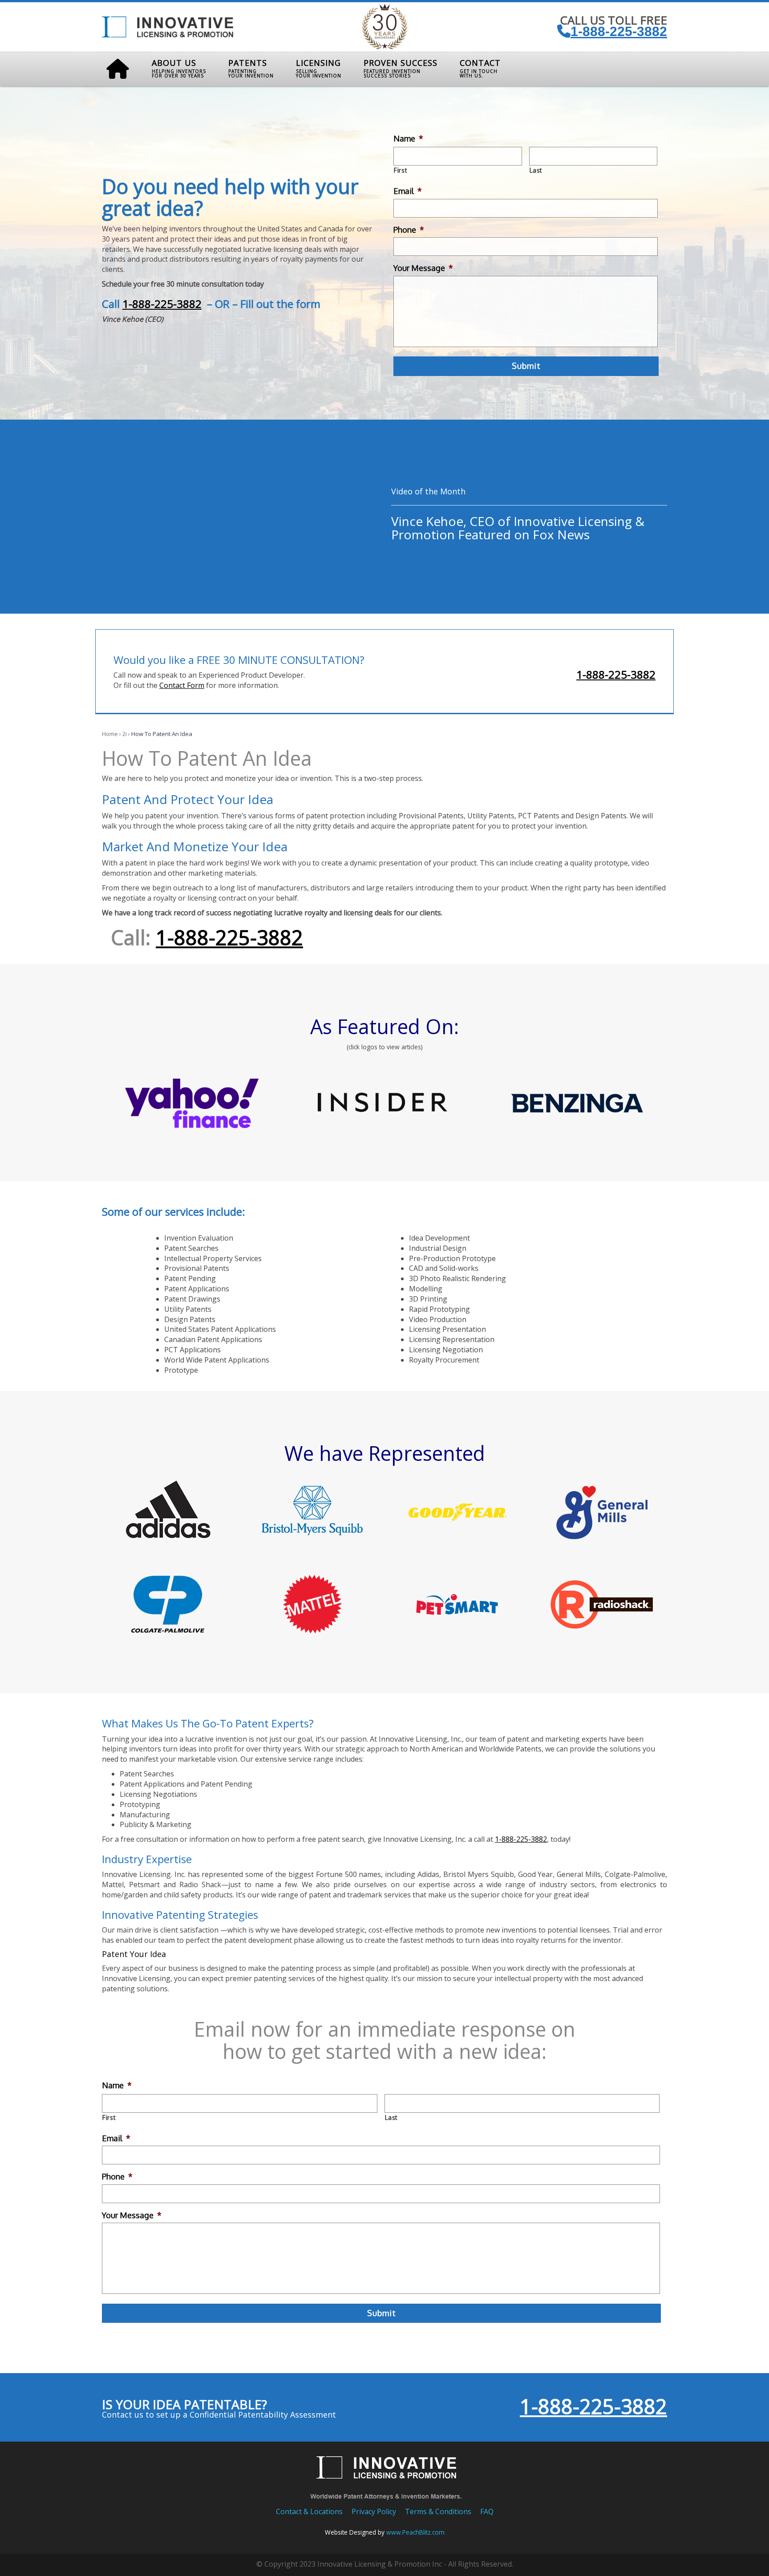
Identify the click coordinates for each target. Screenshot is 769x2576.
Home (110, 734)
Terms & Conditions (438, 2511)
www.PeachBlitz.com (415, 2532)
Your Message (423, 268)
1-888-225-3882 (619, 31)
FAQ (487, 2511)
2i (125, 734)
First (401, 170)
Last (536, 170)
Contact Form (182, 685)
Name (408, 138)
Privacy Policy (374, 2511)
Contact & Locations (309, 2511)
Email (408, 191)
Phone (409, 230)
